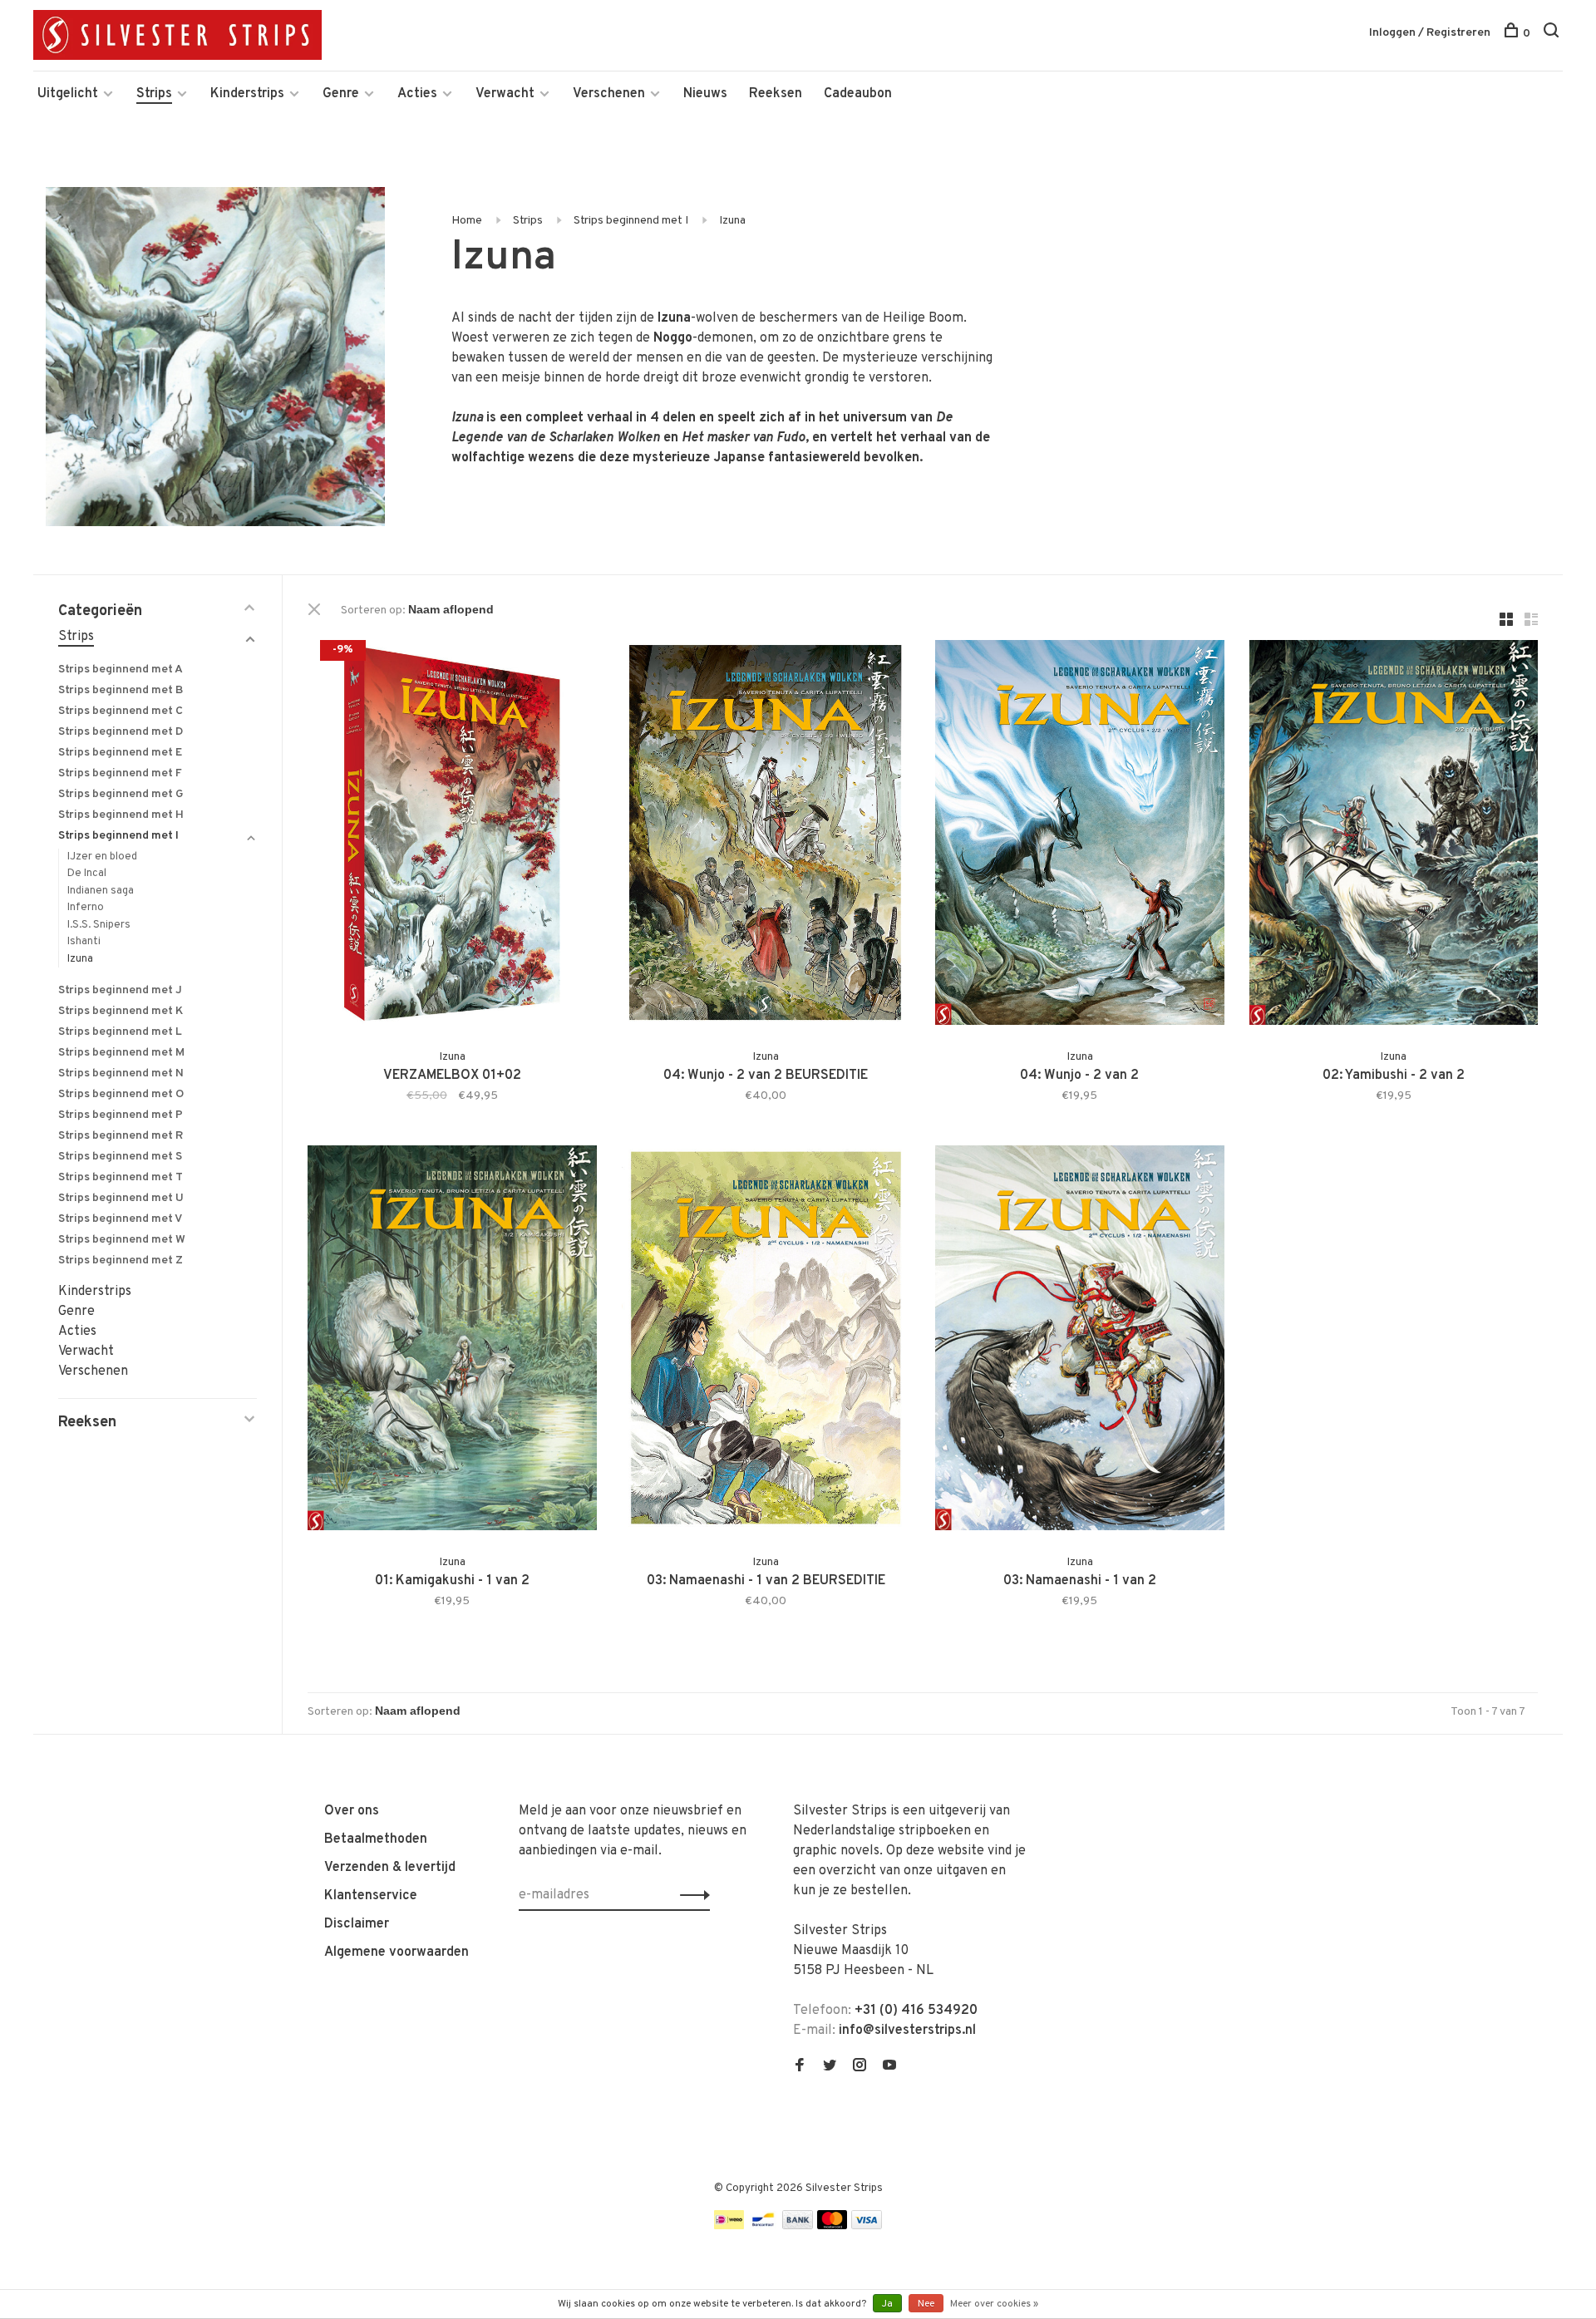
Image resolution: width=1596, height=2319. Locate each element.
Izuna (732, 221)
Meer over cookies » (994, 2304)
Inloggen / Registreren (1430, 33)
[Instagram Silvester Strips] (860, 2067)
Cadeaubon (858, 94)
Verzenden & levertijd (390, 1868)
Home (467, 221)
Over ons (352, 1811)
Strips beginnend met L (120, 1032)
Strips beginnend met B (121, 690)
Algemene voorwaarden (397, 1952)
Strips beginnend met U (121, 1198)
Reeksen (776, 94)
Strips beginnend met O (121, 1094)
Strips (154, 94)
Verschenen (609, 94)
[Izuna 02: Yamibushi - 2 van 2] (1394, 836)
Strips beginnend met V (120, 1219)
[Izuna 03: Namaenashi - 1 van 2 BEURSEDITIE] (766, 1341)
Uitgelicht (68, 94)
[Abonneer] (690, 1895)
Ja (887, 2304)
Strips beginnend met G (121, 794)
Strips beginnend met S (120, 1157)
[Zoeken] (1553, 34)
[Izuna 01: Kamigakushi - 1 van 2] (452, 1341)
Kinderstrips (247, 94)
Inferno (86, 908)
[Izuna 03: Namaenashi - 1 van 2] (1080, 1341)
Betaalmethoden (376, 1839)
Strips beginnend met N (121, 1073)
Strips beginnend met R (121, 1136)
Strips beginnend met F (120, 773)
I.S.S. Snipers (99, 925)
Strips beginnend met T (121, 1177)
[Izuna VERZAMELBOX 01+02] (452, 836)
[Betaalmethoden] (729, 2226)
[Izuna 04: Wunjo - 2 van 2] (1080, 836)
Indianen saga (101, 891)
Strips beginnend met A (121, 670)
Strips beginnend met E (120, 753)
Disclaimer (357, 1924)
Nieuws (705, 94)
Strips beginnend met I (631, 221)
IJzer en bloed (102, 857)
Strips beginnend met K (121, 1011)
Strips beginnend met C (121, 711)
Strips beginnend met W (122, 1240)
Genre (341, 94)
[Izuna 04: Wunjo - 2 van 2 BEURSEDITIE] (766, 836)
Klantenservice (371, 1896)
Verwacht (505, 94)
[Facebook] (800, 2067)
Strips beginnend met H (121, 815)
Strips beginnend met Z (121, 1260)
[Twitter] (830, 2067)
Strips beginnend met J (120, 990)
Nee (926, 2304)
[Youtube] (889, 2067)
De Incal (87, 874)
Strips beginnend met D (121, 732)
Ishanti (84, 942)
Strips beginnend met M (121, 1053)
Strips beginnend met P (121, 1115)
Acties (417, 94)
